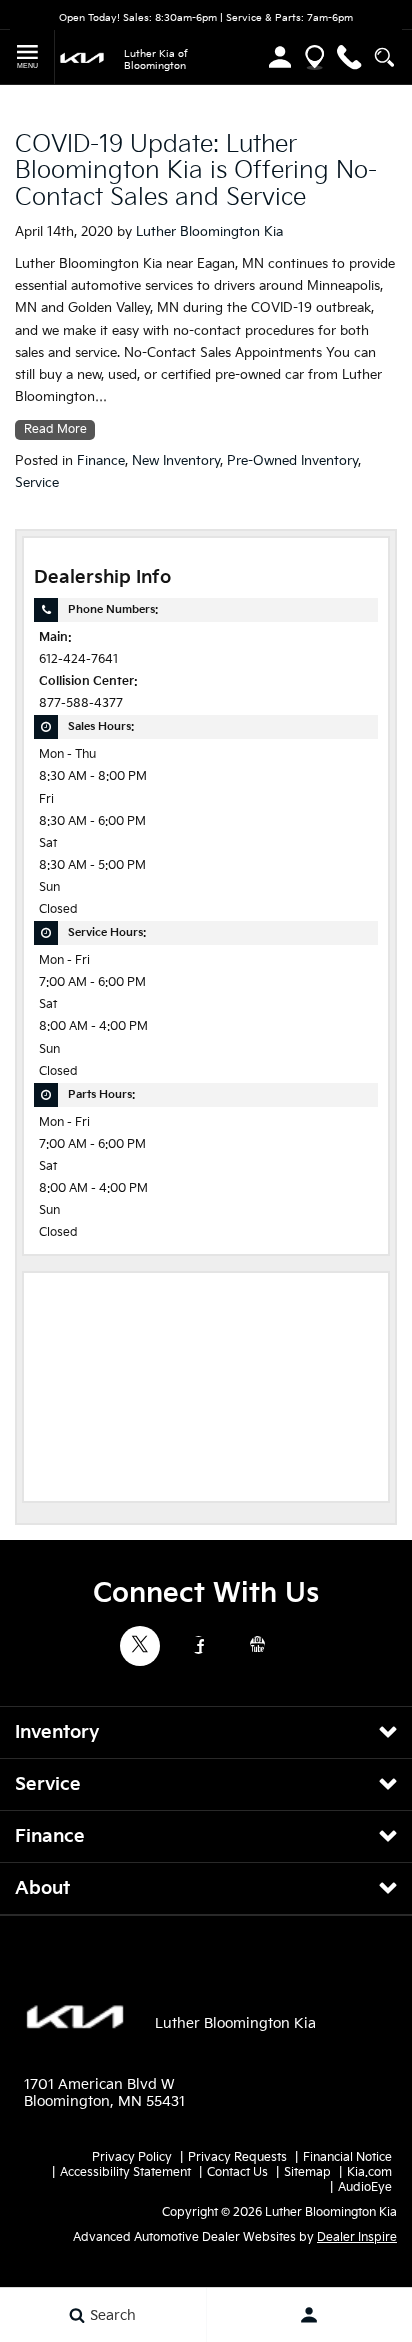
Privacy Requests (237, 2157)
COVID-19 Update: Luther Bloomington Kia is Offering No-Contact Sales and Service (196, 171)
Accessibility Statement (125, 2172)
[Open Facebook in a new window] (199, 1645)
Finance (101, 461)
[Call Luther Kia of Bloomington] (349, 57)
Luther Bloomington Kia (209, 232)
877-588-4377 (81, 703)
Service (37, 483)
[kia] (82, 57)
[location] (314, 57)
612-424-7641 (78, 659)
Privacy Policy (132, 2157)
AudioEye (365, 2187)
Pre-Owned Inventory (292, 461)
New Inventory (176, 461)
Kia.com (369, 2172)
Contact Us (237, 2172)
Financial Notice (347, 2157)
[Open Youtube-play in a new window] (258, 1645)
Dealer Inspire (357, 2237)
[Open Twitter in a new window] (140, 1646)
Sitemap (307, 2172)
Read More (55, 429)
